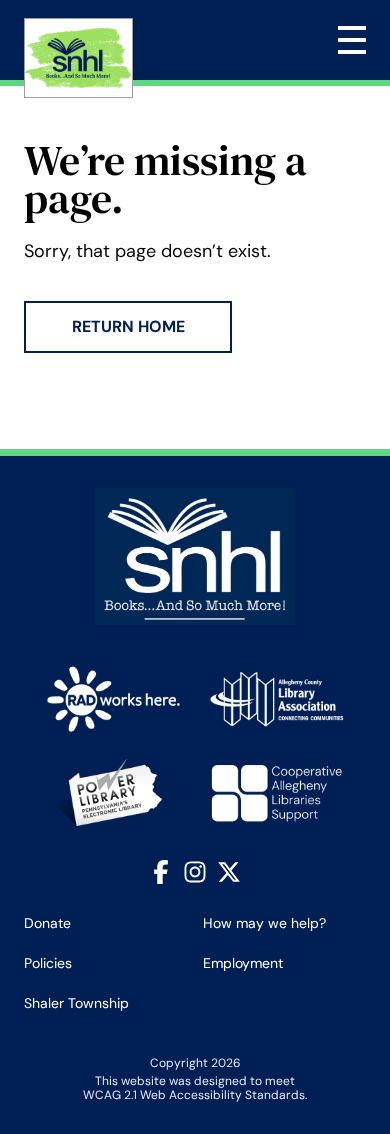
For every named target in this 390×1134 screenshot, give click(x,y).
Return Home (128, 326)
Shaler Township (76, 1003)
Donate (47, 923)
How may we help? (264, 923)
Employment (243, 963)
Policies (48, 963)
